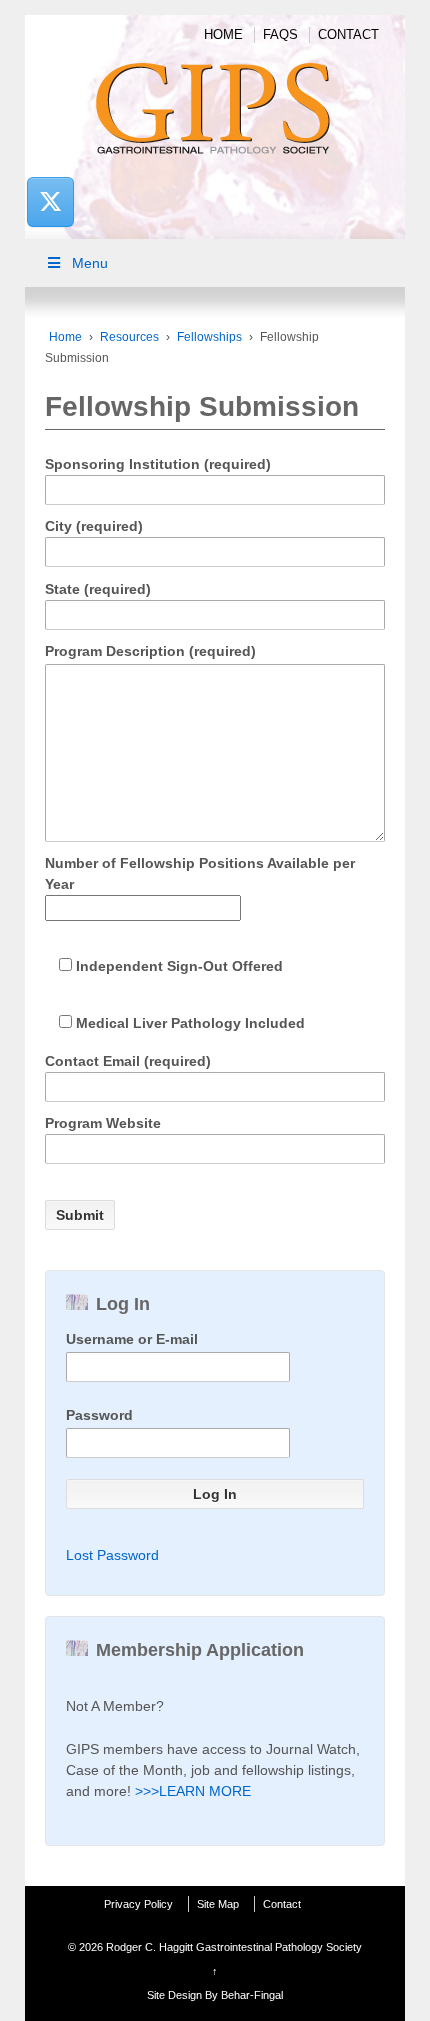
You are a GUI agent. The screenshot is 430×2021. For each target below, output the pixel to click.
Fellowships (209, 337)
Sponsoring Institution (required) (158, 464)
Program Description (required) (150, 651)
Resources (129, 337)
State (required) (98, 589)
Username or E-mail (132, 1339)
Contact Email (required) (128, 1061)
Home (223, 34)
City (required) (94, 526)
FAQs (280, 34)
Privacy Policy (138, 1904)
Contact (348, 34)
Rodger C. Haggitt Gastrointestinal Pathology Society (232, 1947)
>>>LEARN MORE (193, 1791)
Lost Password (112, 1555)
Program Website (103, 1123)
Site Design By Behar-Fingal (215, 1995)
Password (99, 1415)
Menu (90, 263)
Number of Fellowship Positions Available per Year (200, 873)
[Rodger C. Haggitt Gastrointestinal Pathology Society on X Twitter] (50, 201)
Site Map (218, 1904)
